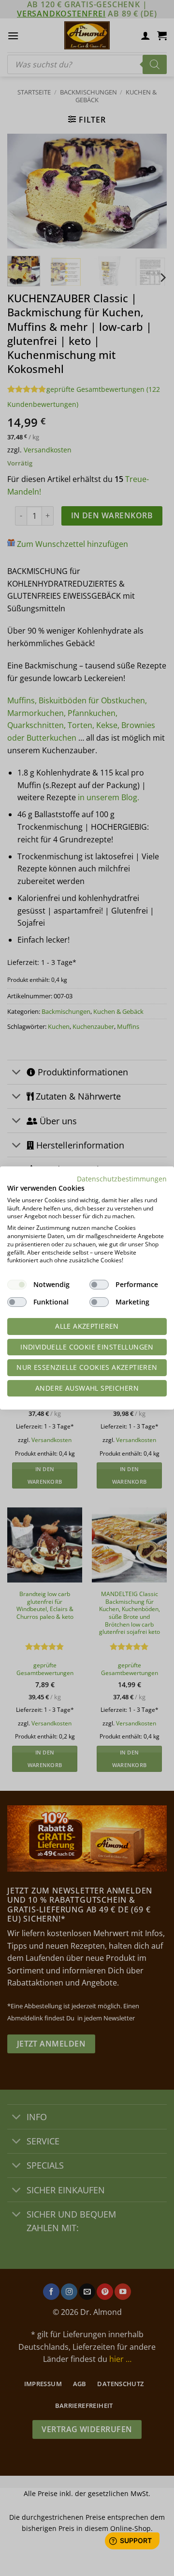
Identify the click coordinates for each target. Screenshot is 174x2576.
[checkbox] (17, 1285)
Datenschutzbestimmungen (122, 1179)
